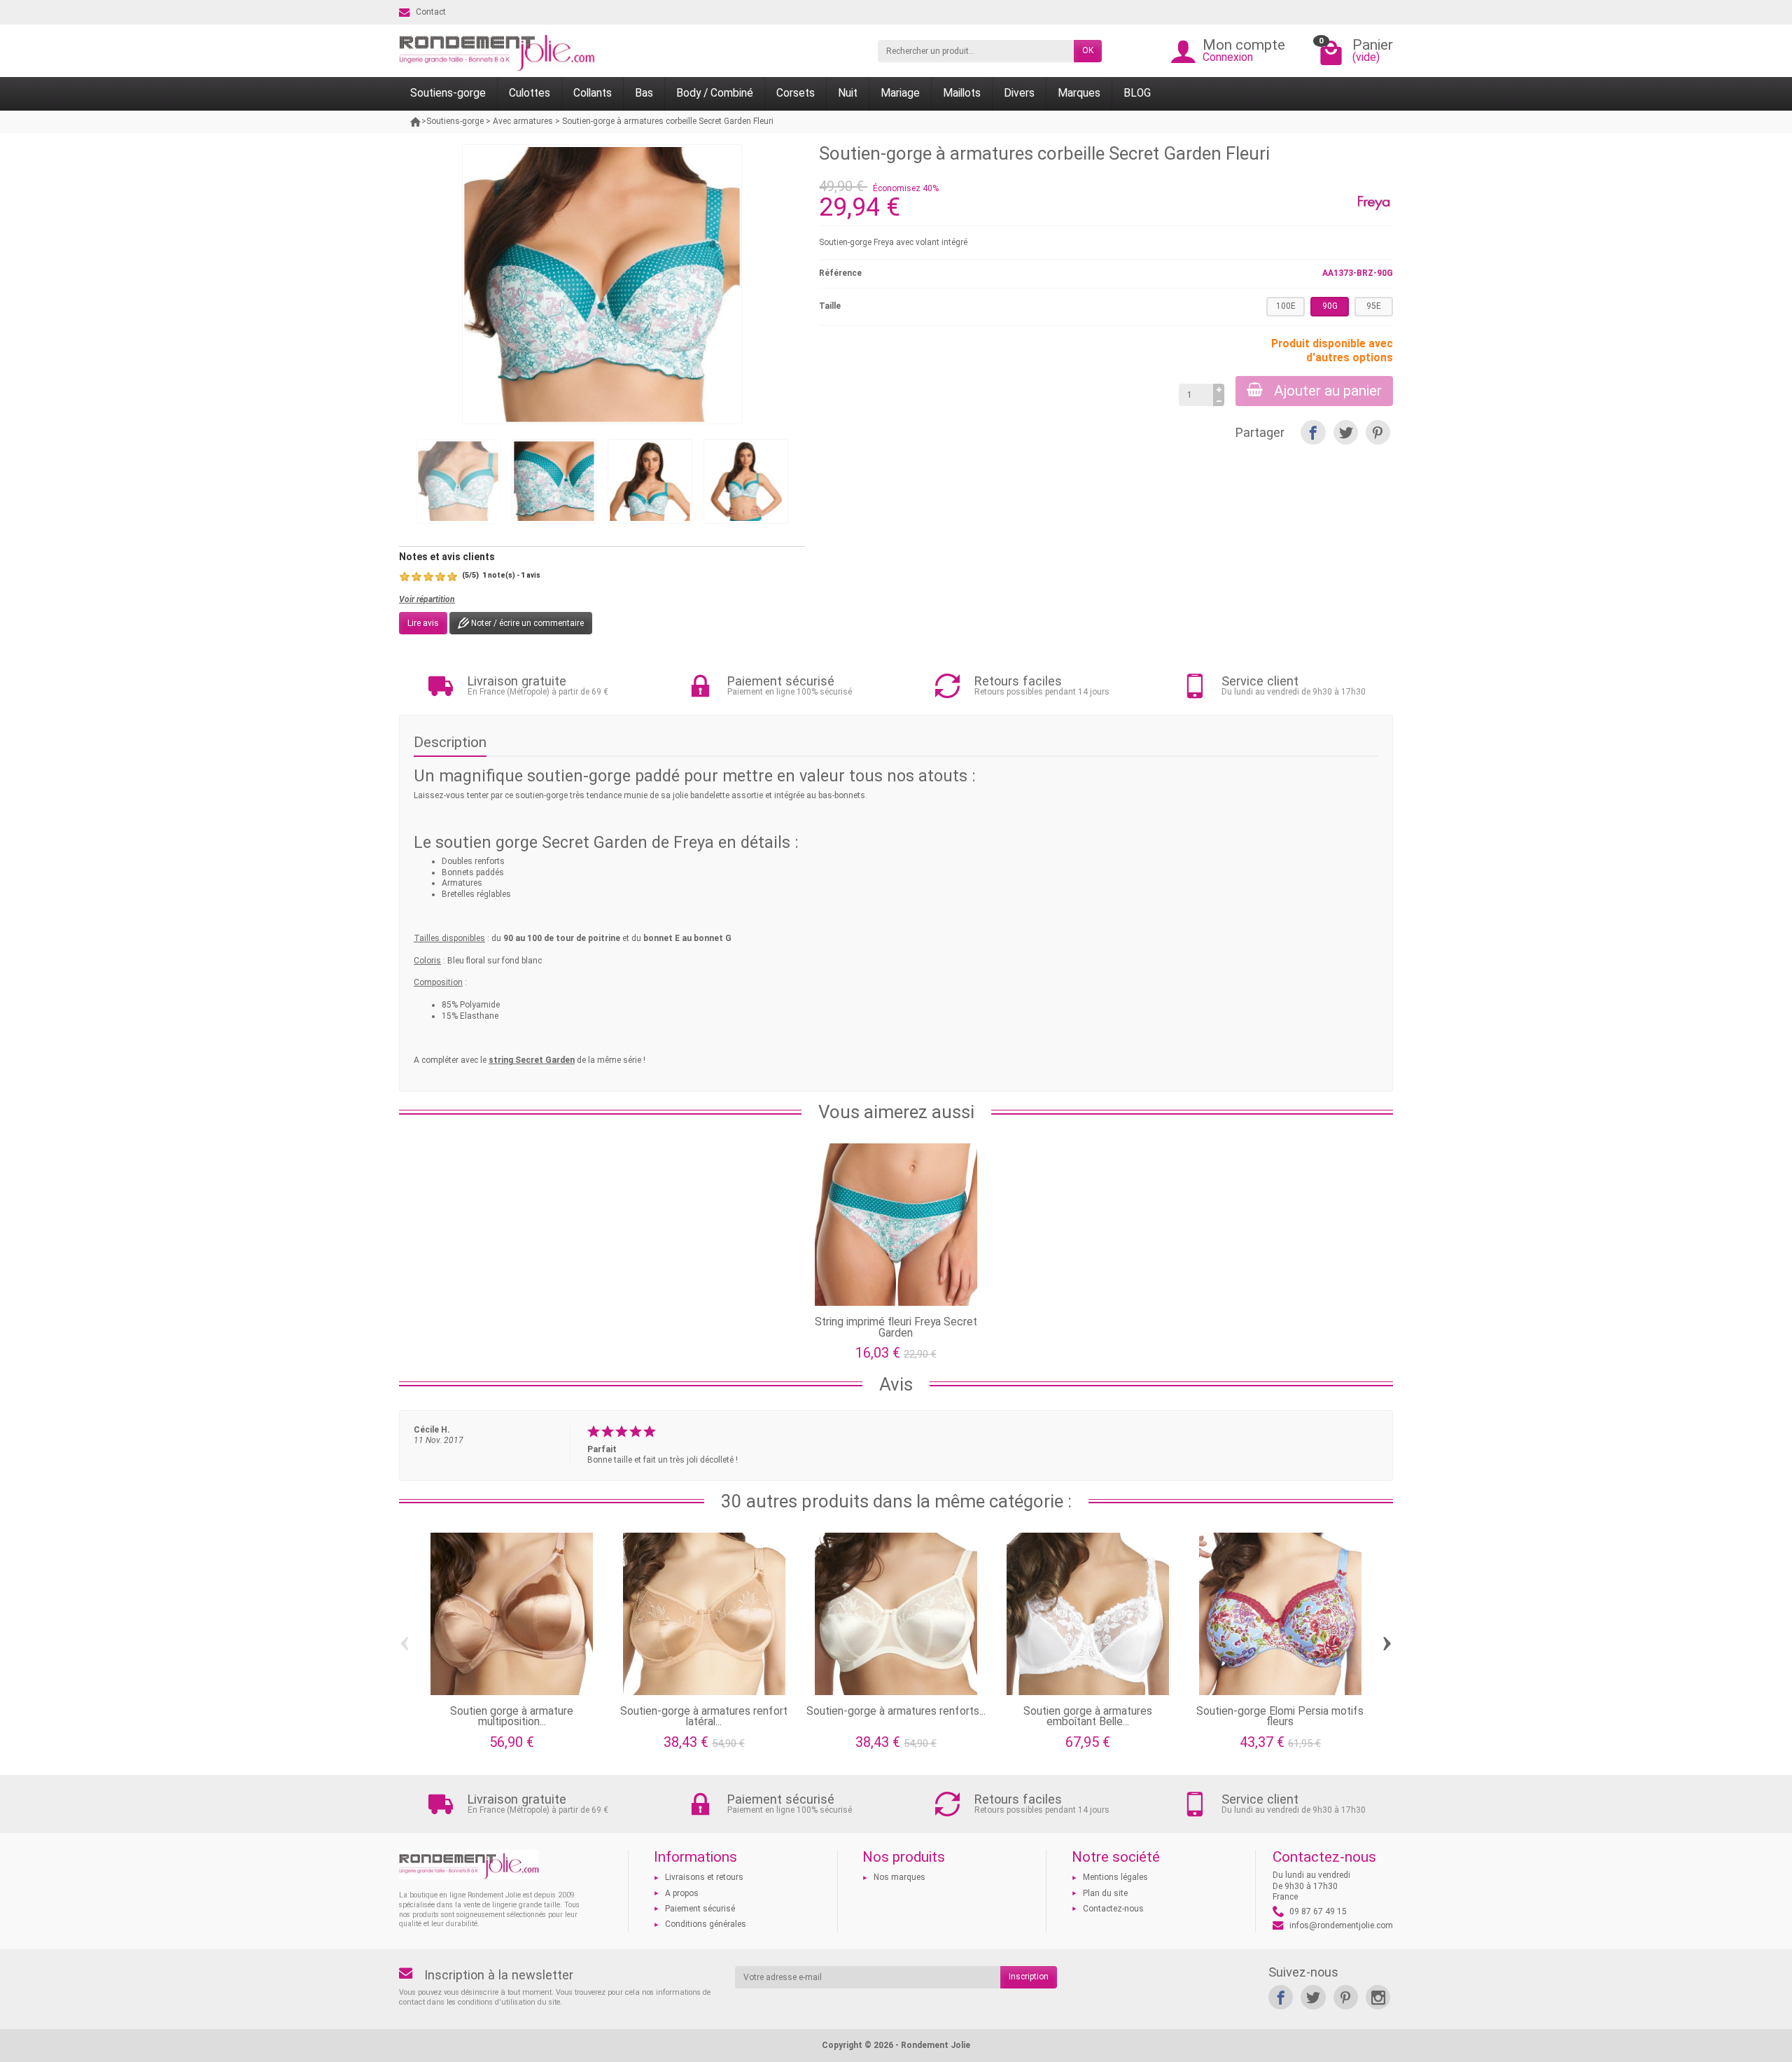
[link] (1281, 1997)
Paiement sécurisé (700, 1909)
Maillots (962, 93)
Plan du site (1105, 1893)
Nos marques (899, 1877)
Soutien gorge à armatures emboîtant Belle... (1088, 1717)
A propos (682, 1893)
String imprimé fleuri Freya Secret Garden (896, 1328)
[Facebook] (1313, 432)
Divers (1019, 93)
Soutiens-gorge (448, 93)
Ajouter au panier (1328, 391)
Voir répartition (427, 599)
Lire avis (423, 623)
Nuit (848, 93)
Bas (644, 93)
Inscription (1029, 1977)
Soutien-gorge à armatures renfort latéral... (704, 1717)
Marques (1079, 93)
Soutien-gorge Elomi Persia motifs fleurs (1280, 1717)
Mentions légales (1115, 1877)
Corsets (796, 93)
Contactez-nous (1113, 1909)
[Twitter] (1346, 432)
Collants (593, 93)
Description (450, 742)
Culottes (530, 93)
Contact (431, 12)
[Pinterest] (1378, 432)
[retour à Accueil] (416, 122)
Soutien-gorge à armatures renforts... (896, 1711)
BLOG (1137, 93)
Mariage (900, 93)
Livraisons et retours (704, 1877)
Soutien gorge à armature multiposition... (512, 1717)
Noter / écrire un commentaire (526, 623)
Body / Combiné (715, 93)
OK (1088, 50)
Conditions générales (706, 1924)
